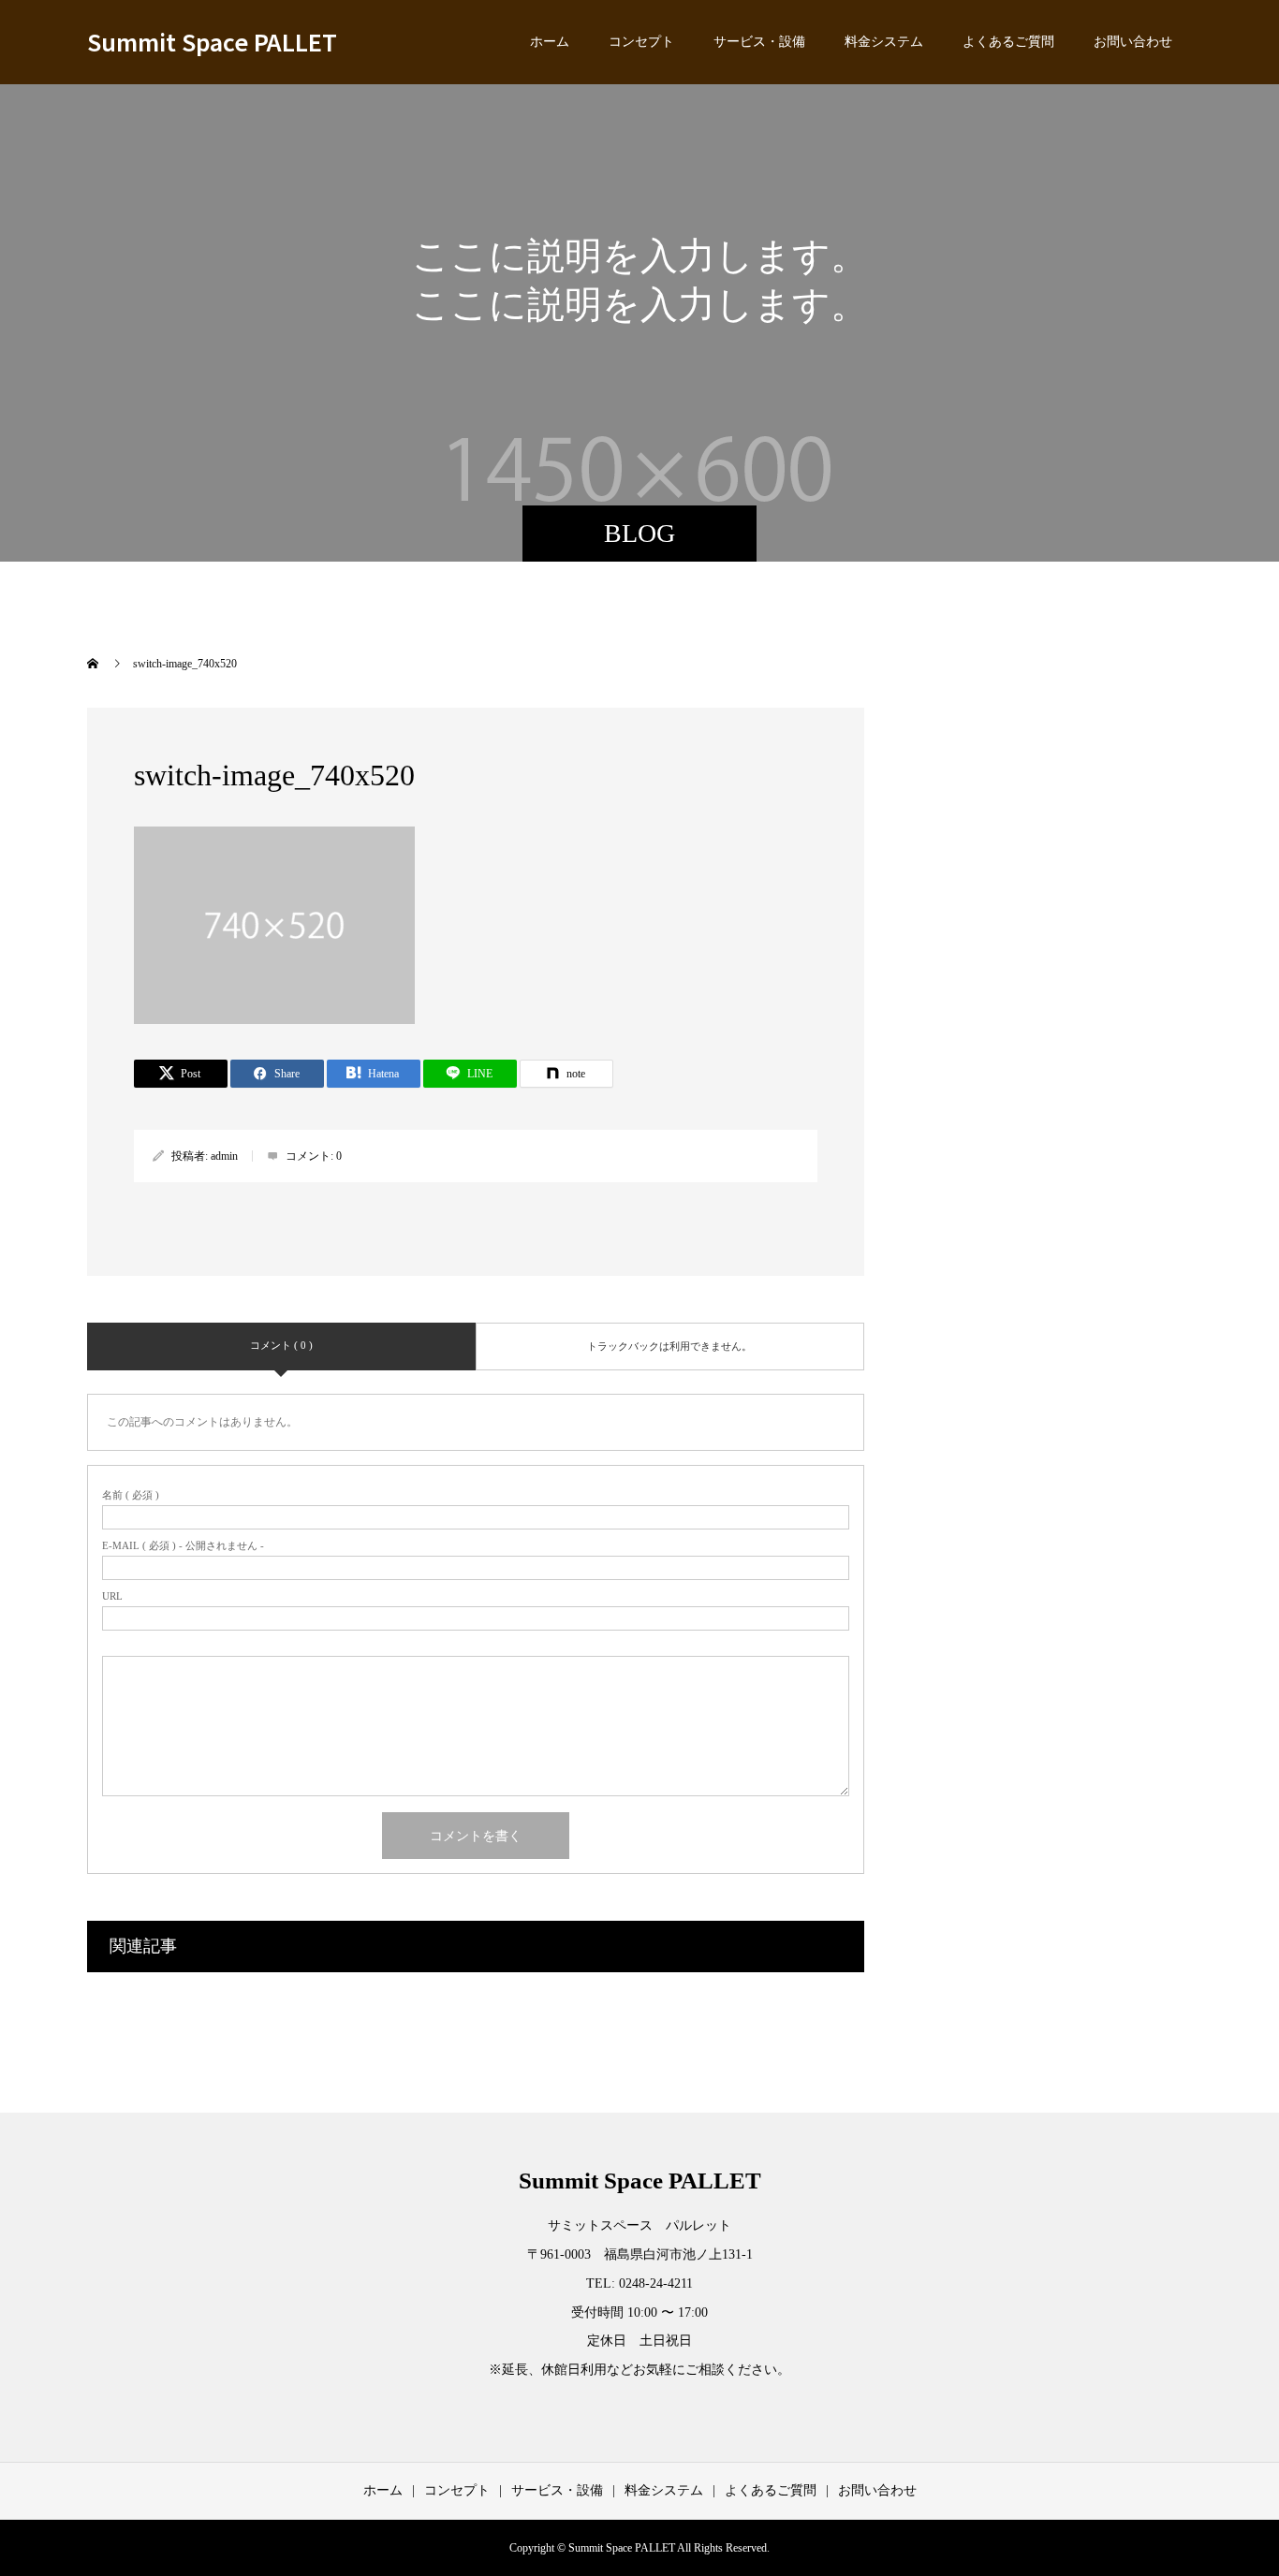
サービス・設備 (759, 42)
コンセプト (641, 42)
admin (224, 1156)
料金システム (884, 42)
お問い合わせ (1133, 42)
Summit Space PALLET (212, 41)
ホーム (550, 42)
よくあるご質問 (1008, 42)
